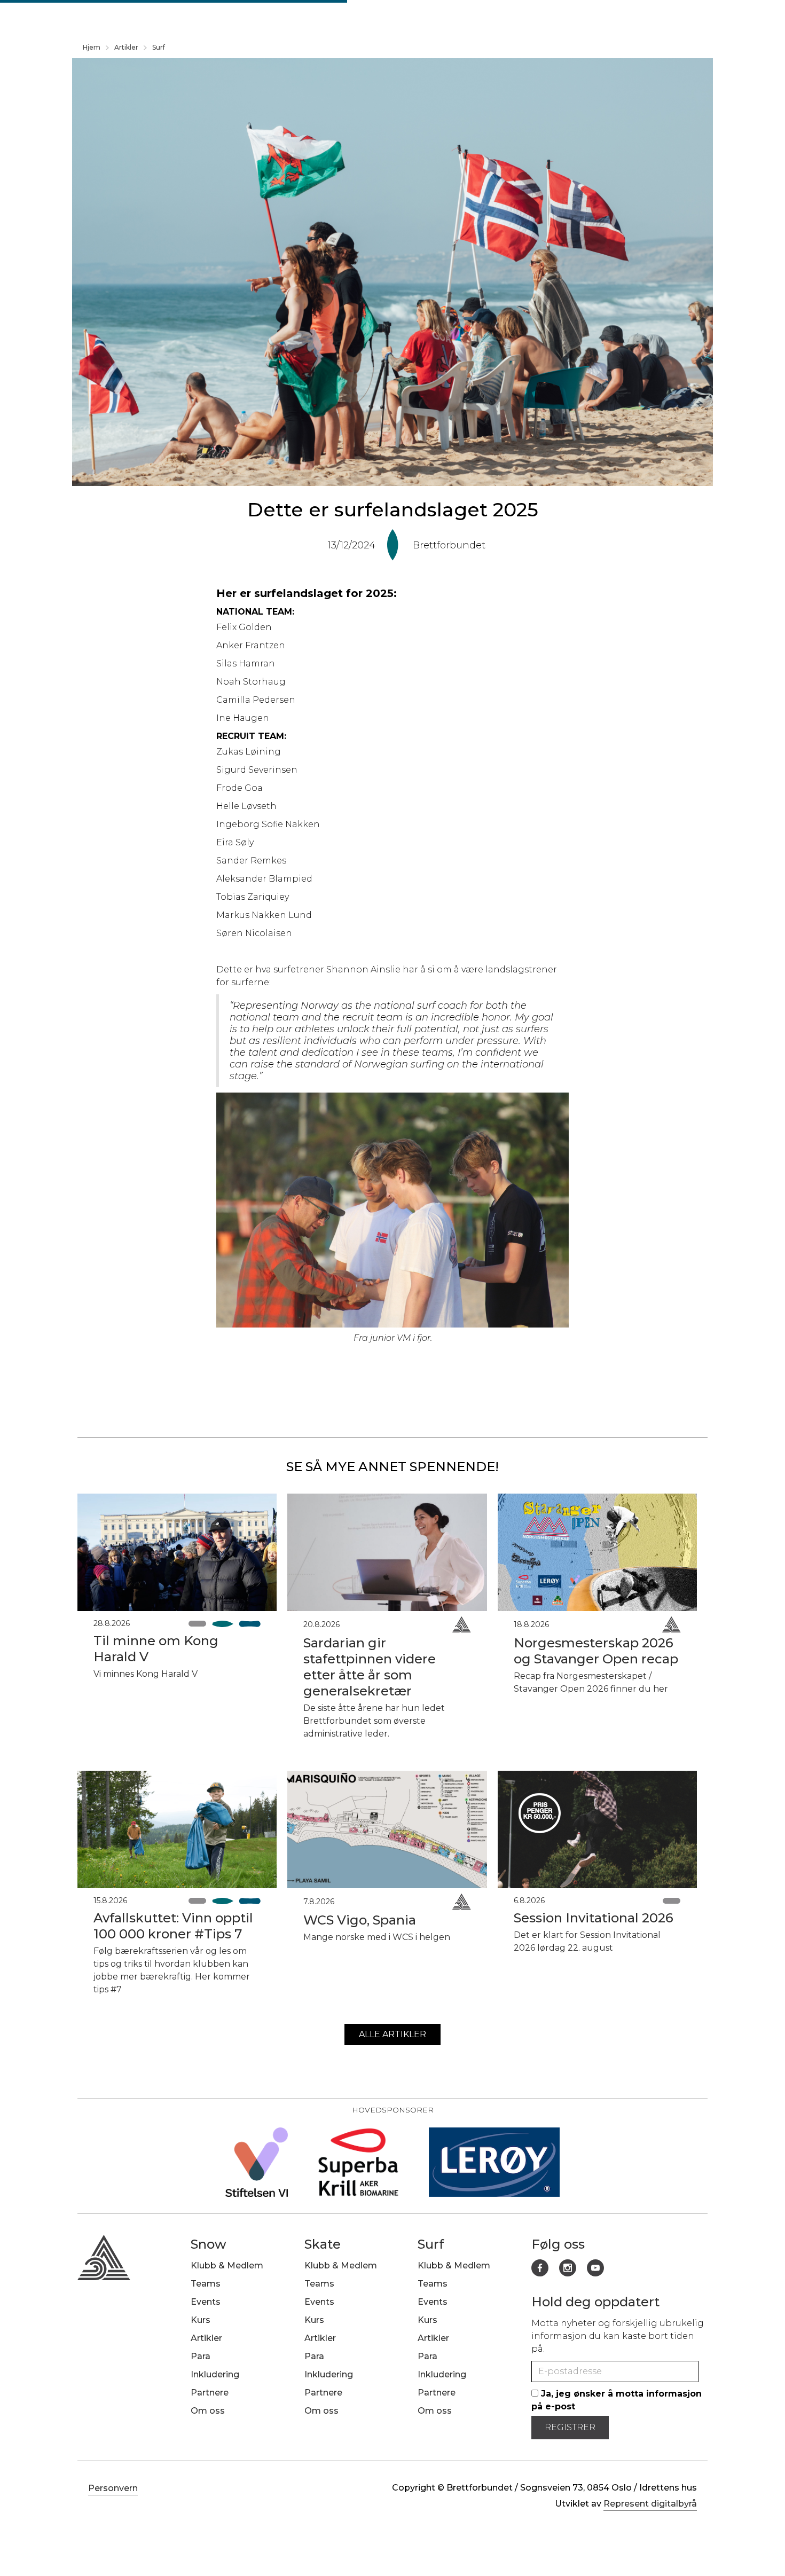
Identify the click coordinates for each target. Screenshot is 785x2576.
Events (206, 2302)
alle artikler (392, 2034)
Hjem (92, 47)
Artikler (126, 47)
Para (201, 2356)
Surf (159, 47)
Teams (206, 2284)
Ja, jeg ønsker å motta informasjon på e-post (617, 2400)
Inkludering (215, 2374)
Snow (209, 2244)
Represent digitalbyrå (650, 2504)
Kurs (201, 2320)
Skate (323, 2244)
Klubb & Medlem (227, 2265)
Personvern (113, 2488)
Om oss (208, 2411)
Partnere (210, 2393)
